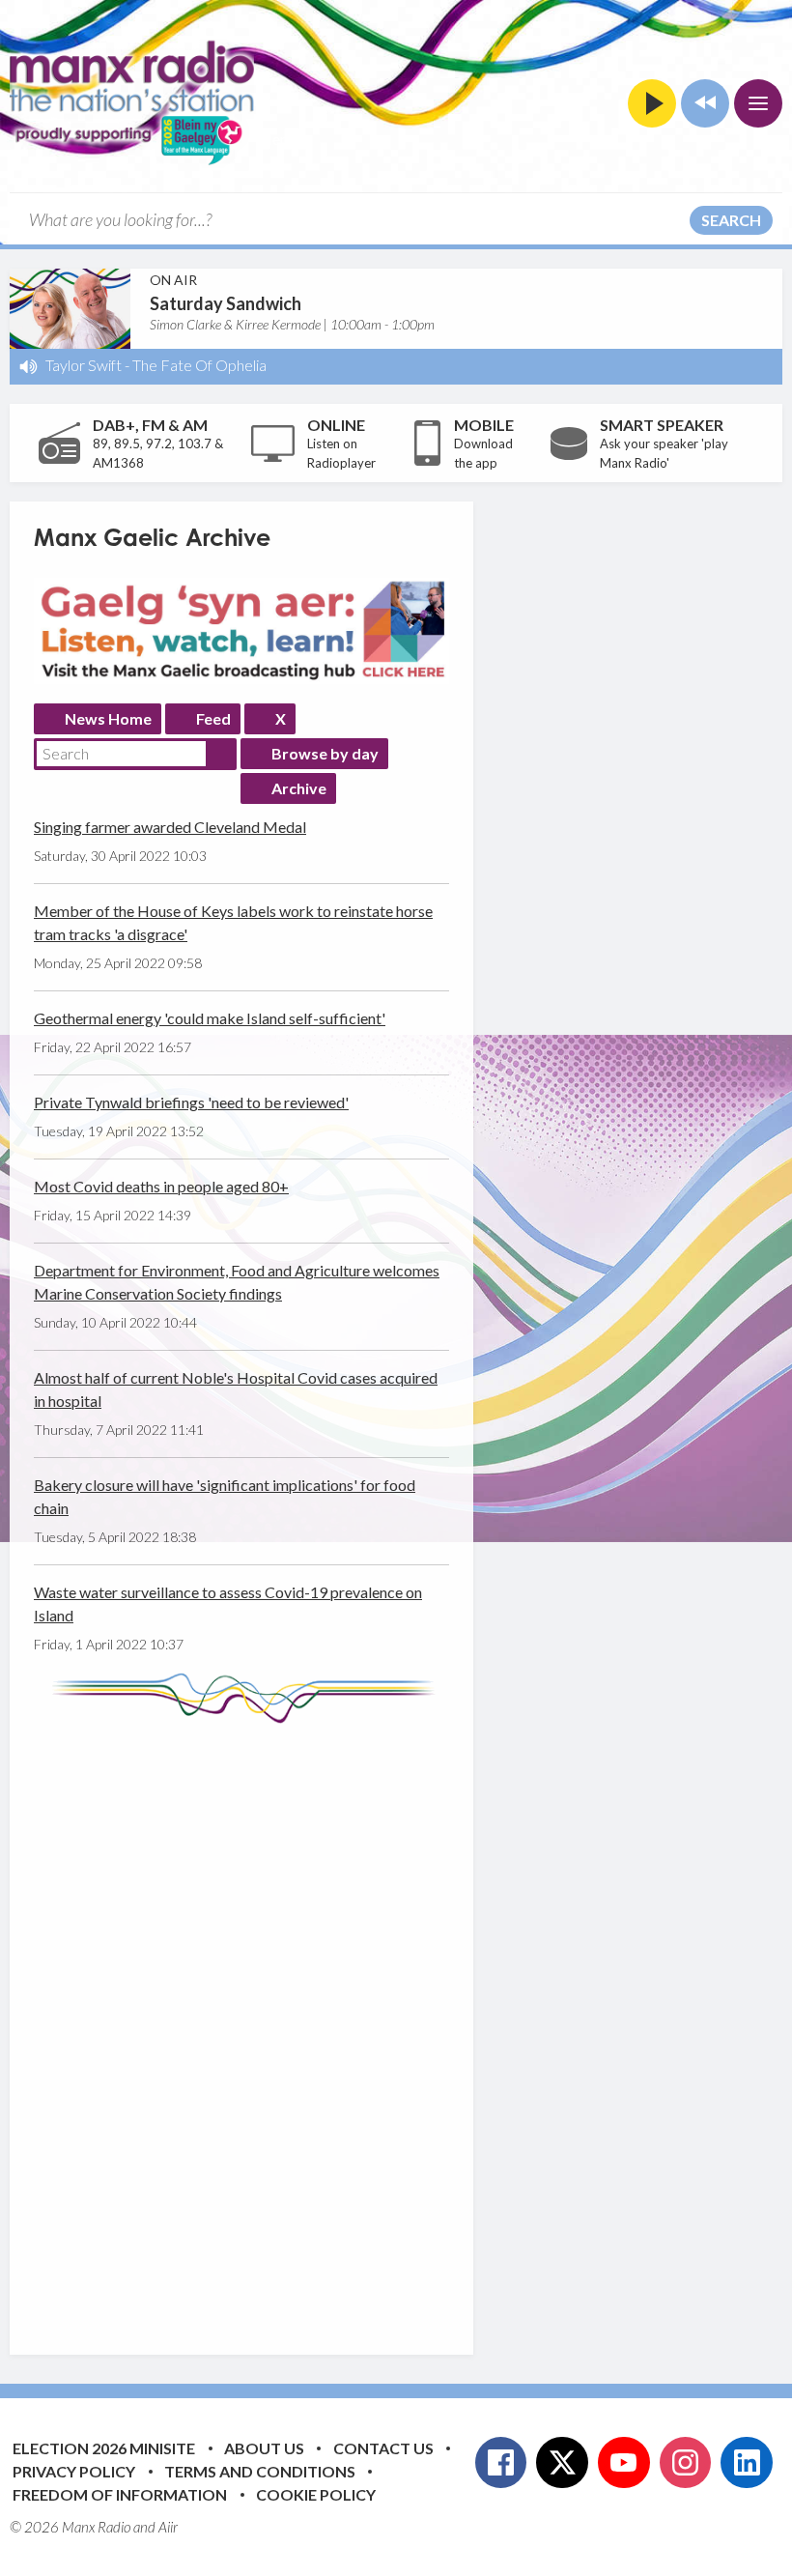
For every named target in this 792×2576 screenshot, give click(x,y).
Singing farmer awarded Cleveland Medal (170, 827)
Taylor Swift (84, 365)
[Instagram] (686, 2463)
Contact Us (383, 2448)
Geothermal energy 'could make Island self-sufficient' (210, 1018)
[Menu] (758, 103)
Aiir (168, 2527)
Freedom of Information (120, 2494)
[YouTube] (624, 2463)
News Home (108, 718)
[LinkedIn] (747, 2463)
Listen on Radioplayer (341, 453)
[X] (562, 2463)
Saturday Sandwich (226, 303)
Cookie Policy (316, 2494)
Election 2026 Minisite (104, 2448)
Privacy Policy (74, 2471)
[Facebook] (501, 2463)
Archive (299, 788)
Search (731, 220)
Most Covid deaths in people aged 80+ (161, 1186)
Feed (213, 718)
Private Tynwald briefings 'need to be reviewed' (191, 1102)
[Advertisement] (396, 2024)
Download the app (483, 453)
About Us (264, 2448)
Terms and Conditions (260, 2471)
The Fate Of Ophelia (199, 365)
